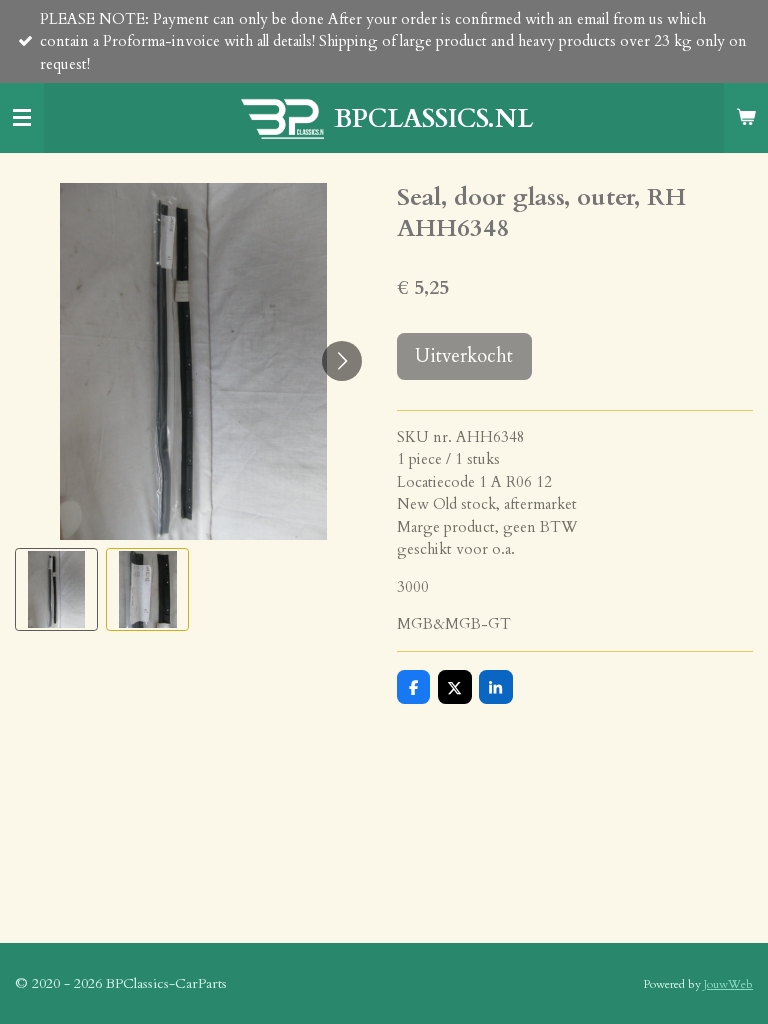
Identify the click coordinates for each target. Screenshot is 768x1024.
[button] (56, 589)
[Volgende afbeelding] (342, 361)
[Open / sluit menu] (22, 118)
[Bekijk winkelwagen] (746, 118)
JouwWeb (728, 984)
